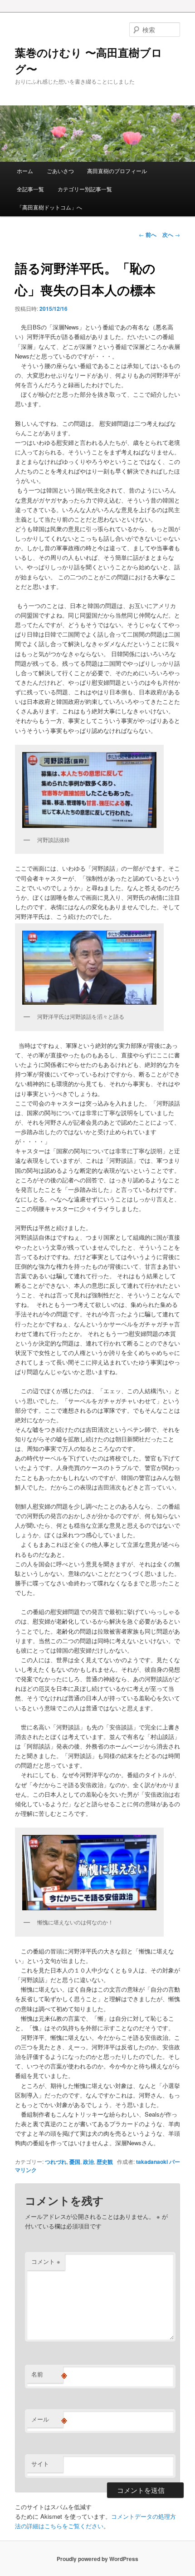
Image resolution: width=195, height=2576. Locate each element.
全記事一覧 (30, 189)
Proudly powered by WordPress (97, 2559)
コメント (46, 2261)
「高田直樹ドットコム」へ (49, 207)
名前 (47, 2374)
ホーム (25, 171)
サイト (40, 2464)
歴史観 (105, 2162)
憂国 (75, 2162)
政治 (88, 2162)
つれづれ (56, 2162)
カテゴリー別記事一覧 (85, 189)
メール (47, 2419)
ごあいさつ (60, 171)
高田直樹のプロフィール (117, 171)
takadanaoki (152, 2162)
